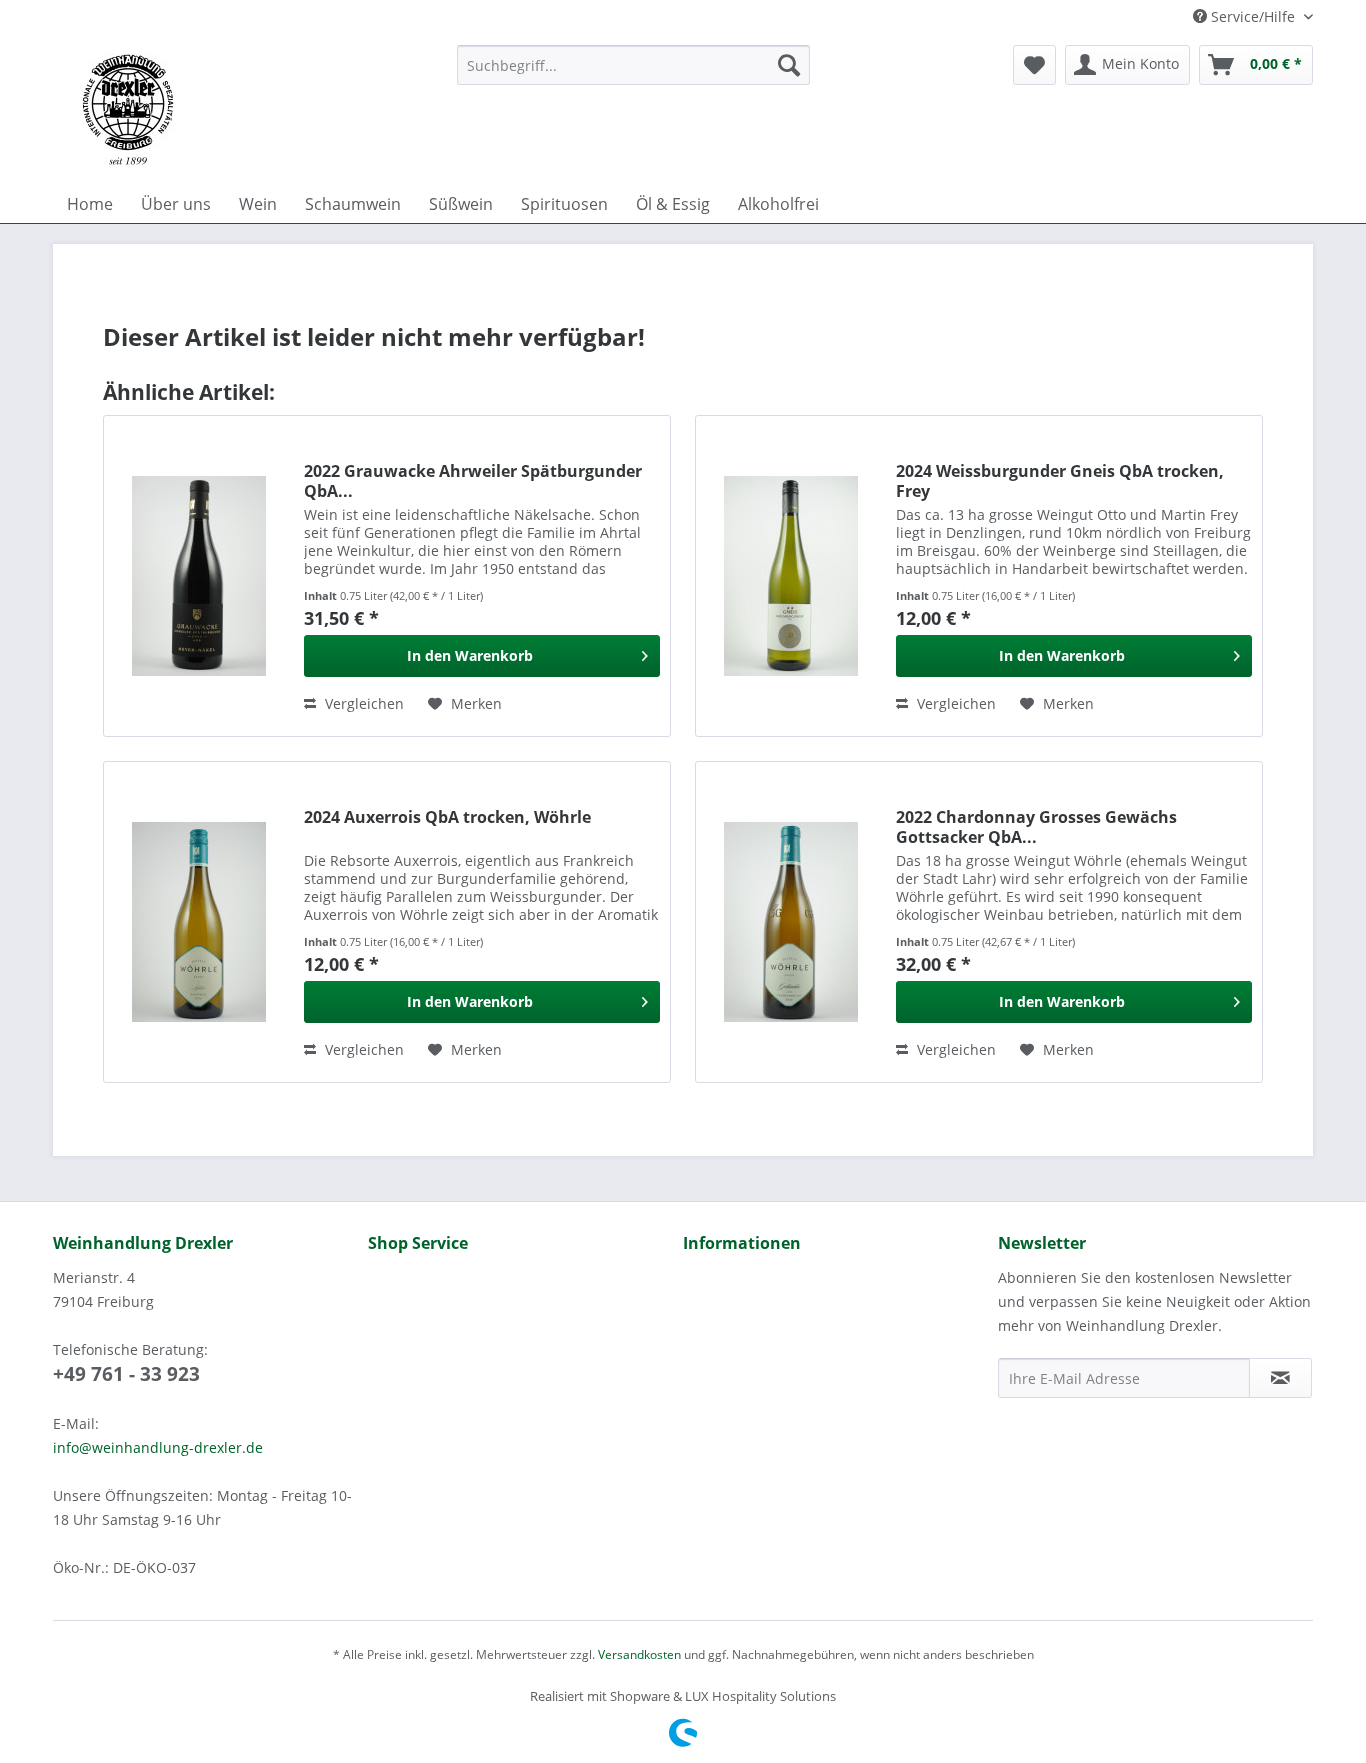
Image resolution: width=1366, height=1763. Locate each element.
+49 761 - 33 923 (126, 1374)
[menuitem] (633, 65)
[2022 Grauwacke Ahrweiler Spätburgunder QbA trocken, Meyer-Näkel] (199, 576)
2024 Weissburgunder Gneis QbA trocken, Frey (1060, 481)
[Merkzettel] (1034, 65)
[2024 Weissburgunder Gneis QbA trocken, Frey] (791, 576)
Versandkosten (639, 1654)
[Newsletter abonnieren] (1280, 1378)
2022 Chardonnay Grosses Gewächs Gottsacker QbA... (1036, 827)
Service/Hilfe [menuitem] (1253, 16)
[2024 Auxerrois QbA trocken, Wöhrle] (199, 922)
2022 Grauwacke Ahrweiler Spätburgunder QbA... (473, 481)
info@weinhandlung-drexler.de (158, 1447)
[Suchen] (789, 65)
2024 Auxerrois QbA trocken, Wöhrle (447, 817)
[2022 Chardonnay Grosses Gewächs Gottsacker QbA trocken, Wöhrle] (791, 922)
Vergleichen (362, 703)
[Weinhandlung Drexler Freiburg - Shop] (247, 110)
